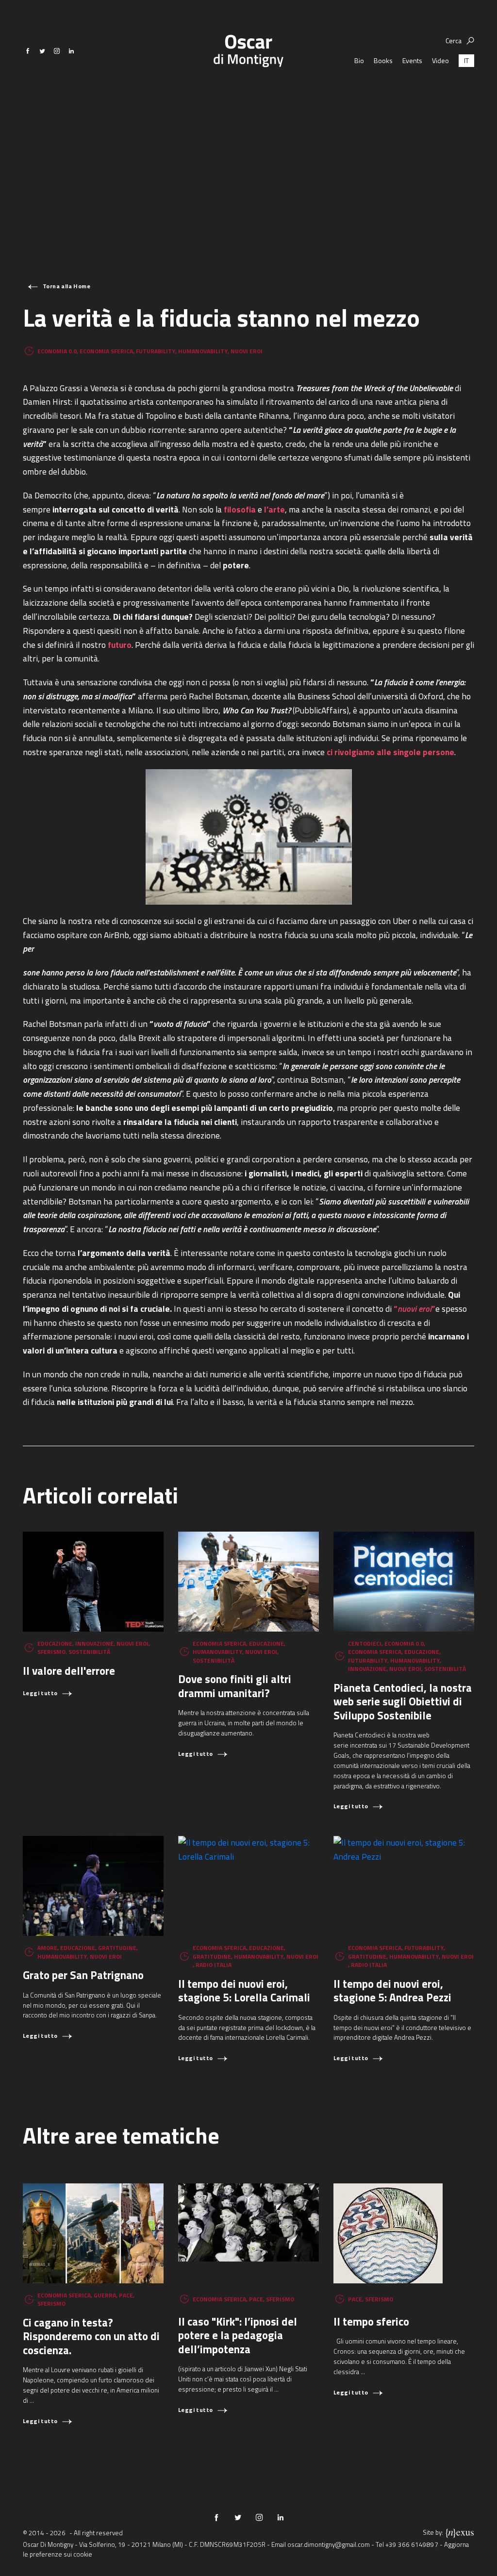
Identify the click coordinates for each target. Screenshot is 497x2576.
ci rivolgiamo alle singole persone (390, 752)
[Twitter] (42, 51)
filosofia (240, 509)
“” (414, 1309)
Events (412, 60)
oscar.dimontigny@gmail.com (329, 2544)
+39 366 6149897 (412, 2544)
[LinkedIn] (71, 51)
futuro (120, 645)
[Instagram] (57, 51)
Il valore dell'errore (69, 1671)
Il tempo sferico (371, 2321)
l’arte (274, 509)
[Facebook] (28, 51)
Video (440, 60)
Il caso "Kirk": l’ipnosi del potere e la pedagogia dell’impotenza (238, 2335)
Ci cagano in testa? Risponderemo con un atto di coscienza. (91, 2336)
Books (383, 60)
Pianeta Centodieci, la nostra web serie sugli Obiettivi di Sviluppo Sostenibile (403, 1701)
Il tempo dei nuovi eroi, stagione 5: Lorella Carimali (244, 1991)
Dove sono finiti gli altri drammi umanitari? (235, 1686)
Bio (359, 60)
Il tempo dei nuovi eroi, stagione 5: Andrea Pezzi (392, 1991)
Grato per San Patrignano (83, 1975)
